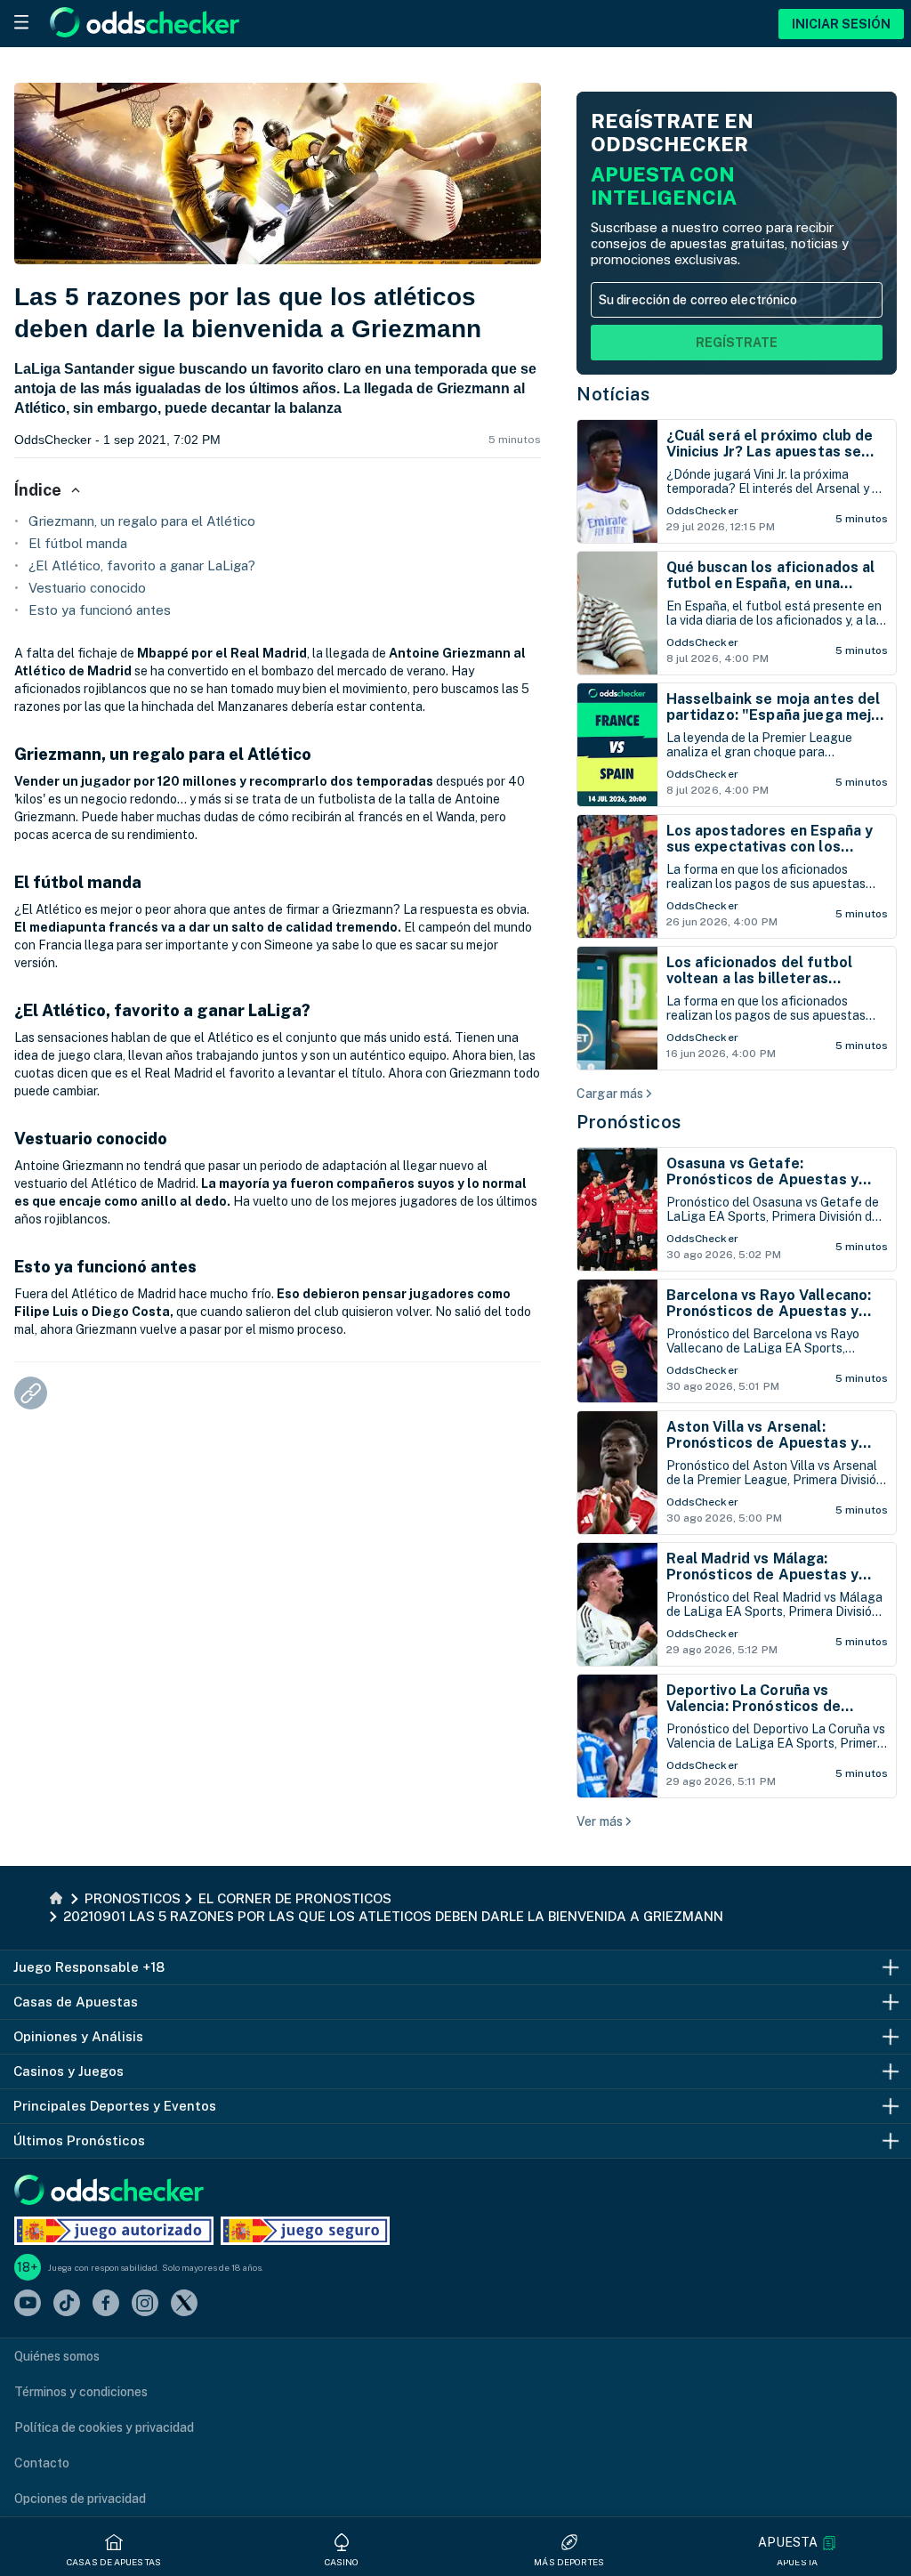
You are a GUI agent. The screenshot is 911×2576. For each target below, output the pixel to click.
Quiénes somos (57, 2356)
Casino (342, 2562)
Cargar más (610, 1094)
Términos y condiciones (81, 2392)
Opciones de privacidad (80, 2499)
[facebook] (106, 2304)
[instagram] (145, 2304)
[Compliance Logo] (114, 2231)
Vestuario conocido (87, 588)
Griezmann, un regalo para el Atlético (142, 521)
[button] (797, 2543)
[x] (184, 2304)
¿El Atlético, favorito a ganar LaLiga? (142, 565)
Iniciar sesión (841, 24)
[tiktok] (67, 2304)
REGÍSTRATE (737, 343)
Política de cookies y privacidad (104, 2427)
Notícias (613, 394)
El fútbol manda (78, 543)
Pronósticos (629, 1122)
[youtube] (28, 2304)
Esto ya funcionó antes (100, 610)
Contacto (42, 2463)
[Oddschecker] (109, 2191)
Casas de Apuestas (114, 2562)
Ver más (600, 1821)
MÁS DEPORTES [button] (569, 2562)
